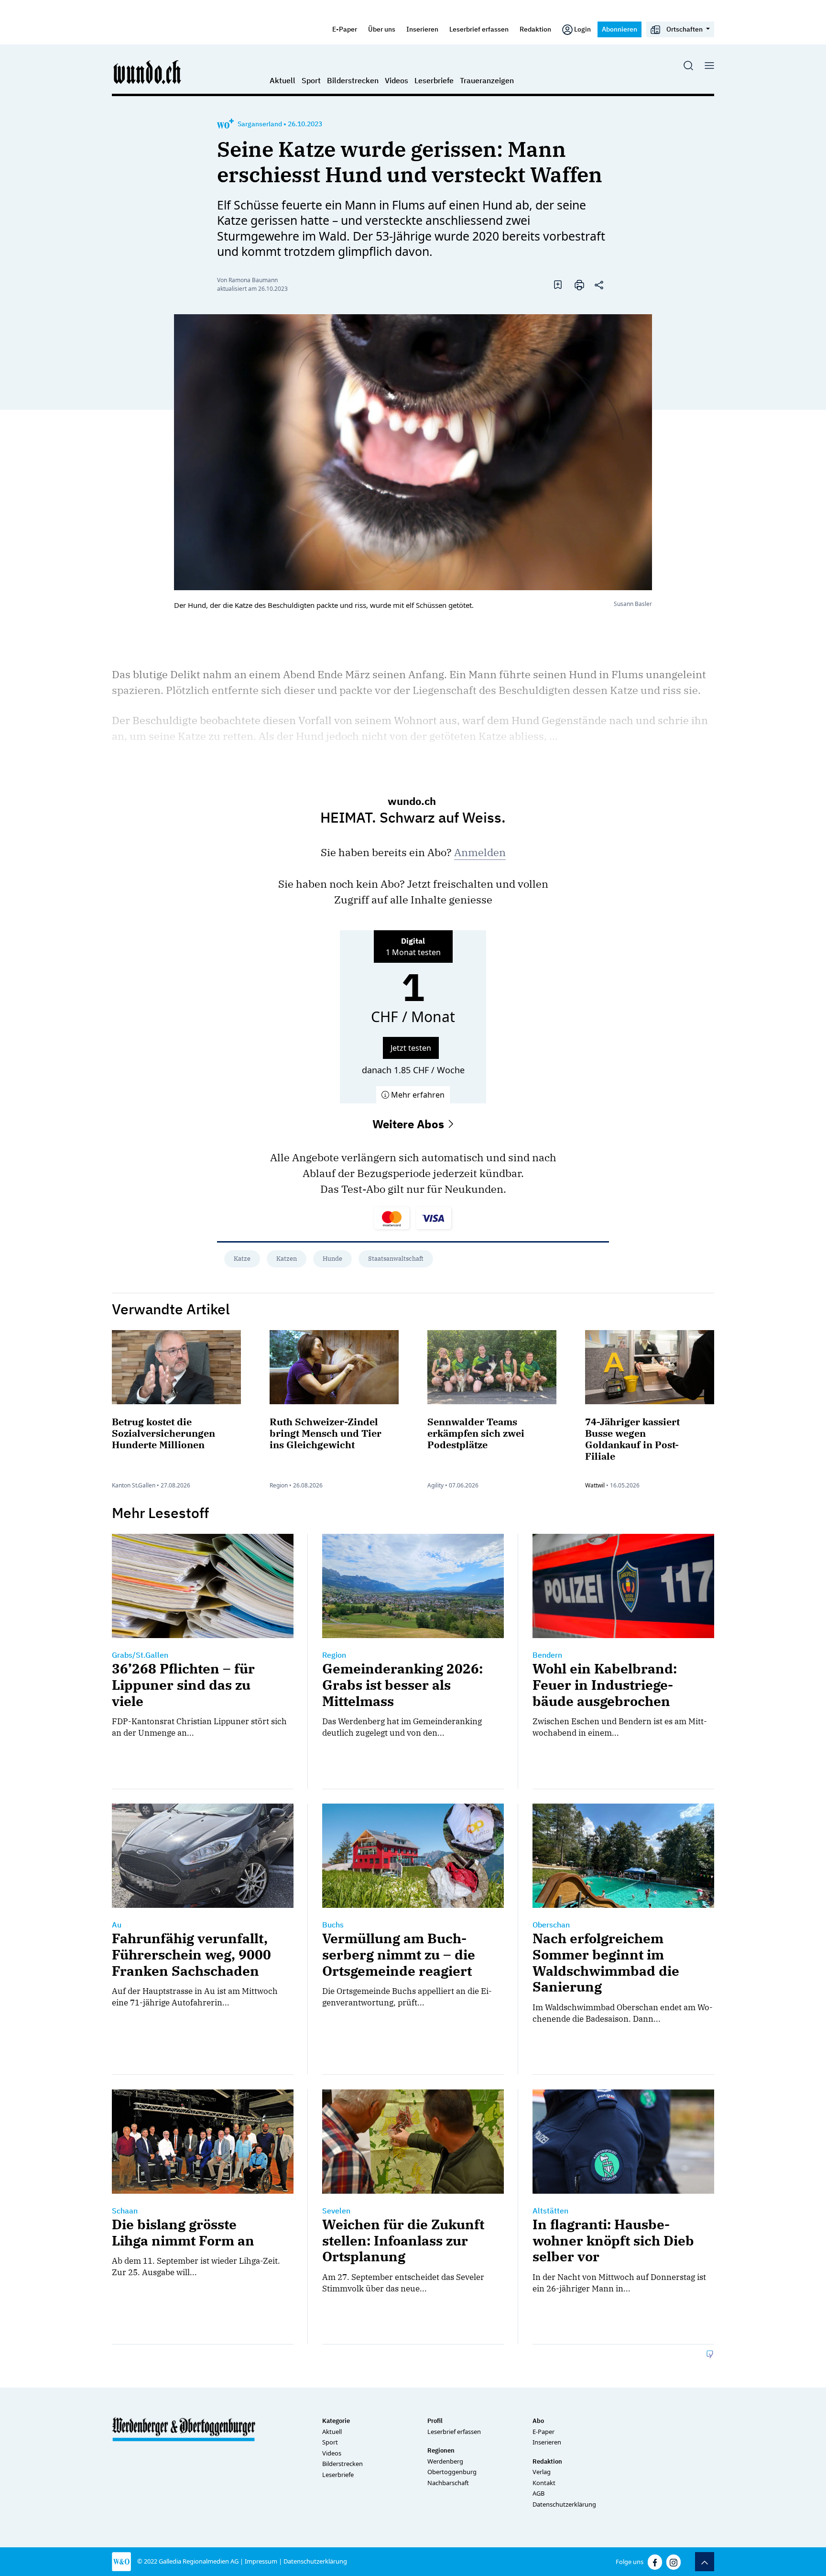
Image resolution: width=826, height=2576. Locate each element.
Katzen (287, 1259)
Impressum (261, 2561)
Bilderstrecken (353, 80)
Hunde (332, 1259)
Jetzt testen (411, 1048)
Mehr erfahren (417, 1095)
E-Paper (345, 29)
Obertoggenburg (452, 2472)
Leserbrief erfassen (479, 29)
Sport (311, 80)
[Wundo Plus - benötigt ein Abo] (225, 124)
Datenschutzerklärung (564, 2504)
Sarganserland (260, 124)
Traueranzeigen (487, 80)
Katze (242, 1259)
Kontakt (544, 2483)
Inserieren (422, 29)
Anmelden (480, 852)
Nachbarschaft (448, 2483)
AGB (538, 2493)
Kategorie (336, 2421)
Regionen (441, 2450)
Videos (397, 80)
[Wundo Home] (148, 72)
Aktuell (283, 80)
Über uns (382, 29)
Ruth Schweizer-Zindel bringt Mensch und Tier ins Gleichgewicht (326, 1433)
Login (582, 29)
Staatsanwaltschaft (396, 1259)
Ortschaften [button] (685, 29)
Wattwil (595, 1485)
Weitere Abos (410, 1124)
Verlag (542, 2472)
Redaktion (535, 29)
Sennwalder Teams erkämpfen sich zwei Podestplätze (476, 1433)
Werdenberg (445, 2461)
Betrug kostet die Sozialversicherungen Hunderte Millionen (163, 1433)
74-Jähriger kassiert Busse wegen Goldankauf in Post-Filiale (632, 1439)
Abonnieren (619, 29)
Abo (538, 2421)
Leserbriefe (434, 80)
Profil (435, 2421)
